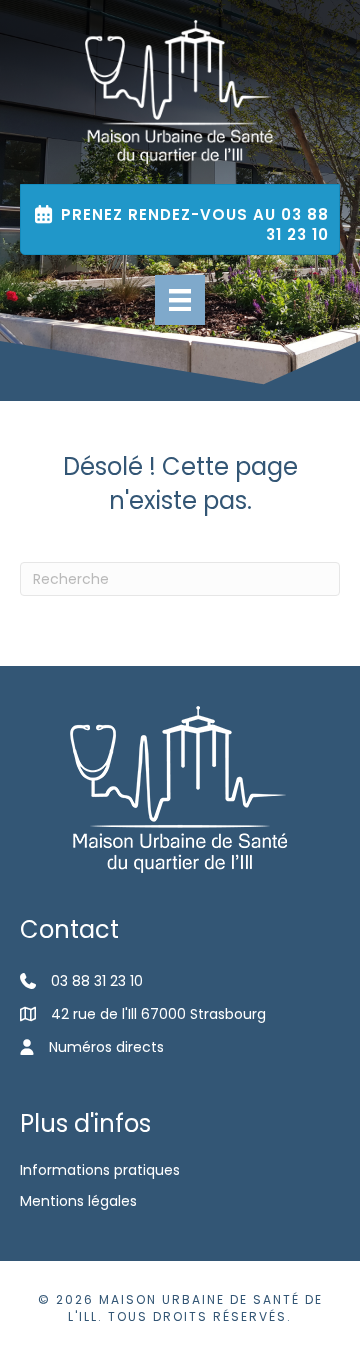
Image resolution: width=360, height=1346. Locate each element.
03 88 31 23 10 (97, 981)
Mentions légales (78, 1201)
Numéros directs (106, 1047)
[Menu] (180, 300)
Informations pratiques (100, 1170)
